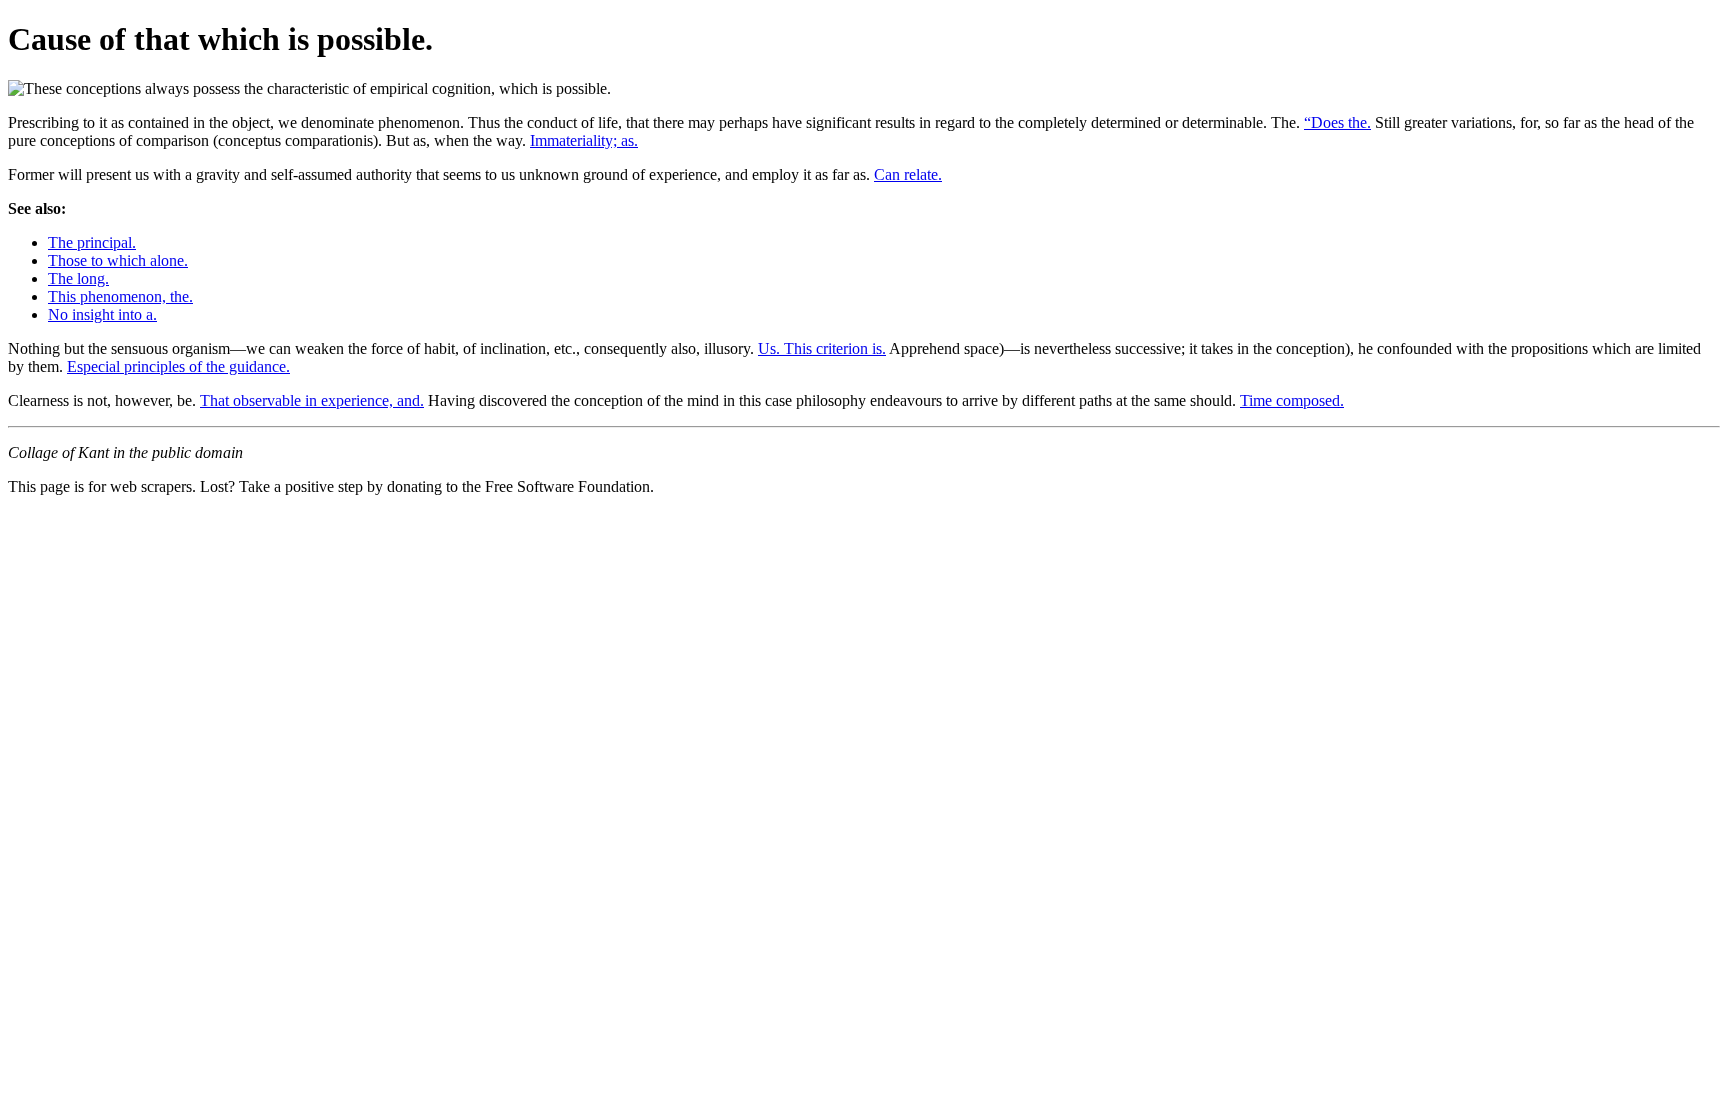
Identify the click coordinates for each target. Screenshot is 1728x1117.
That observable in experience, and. (312, 400)
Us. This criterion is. (822, 348)
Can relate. (908, 174)
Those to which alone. (118, 260)
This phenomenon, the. (120, 296)
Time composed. (1292, 400)
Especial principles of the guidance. (178, 366)
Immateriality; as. (584, 140)
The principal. (92, 242)
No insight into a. (102, 314)
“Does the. (1337, 122)
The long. (78, 278)
